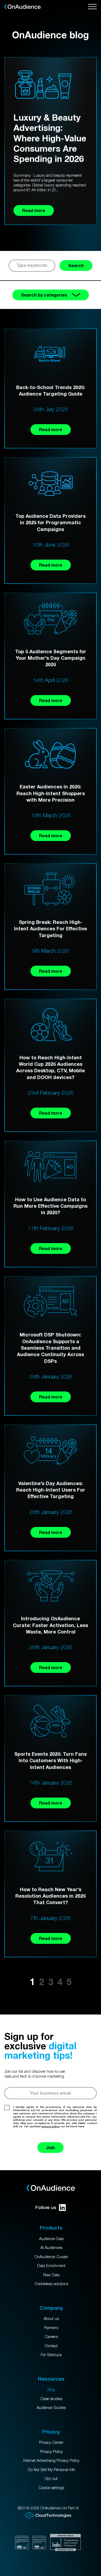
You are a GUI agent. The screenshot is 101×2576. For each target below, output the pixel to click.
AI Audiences (51, 2247)
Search (76, 265)
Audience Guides (51, 2407)
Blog (51, 2389)
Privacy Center (51, 2442)
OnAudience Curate (51, 2257)
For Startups (51, 2354)
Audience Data (51, 2238)
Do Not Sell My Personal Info (51, 2469)
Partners (51, 2327)
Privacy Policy (51, 2451)
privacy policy (50, 2126)
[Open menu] (92, 7)
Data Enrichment (51, 2265)
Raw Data (51, 2275)
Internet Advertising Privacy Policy (51, 2460)
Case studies (51, 2398)
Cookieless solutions (51, 2284)
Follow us (46, 2207)
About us (51, 2318)
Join (50, 2147)
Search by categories (44, 295)
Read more (51, 429)
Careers (51, 2336)
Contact (51, 2346)
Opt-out (51, 2478)
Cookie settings (51, 2487)
